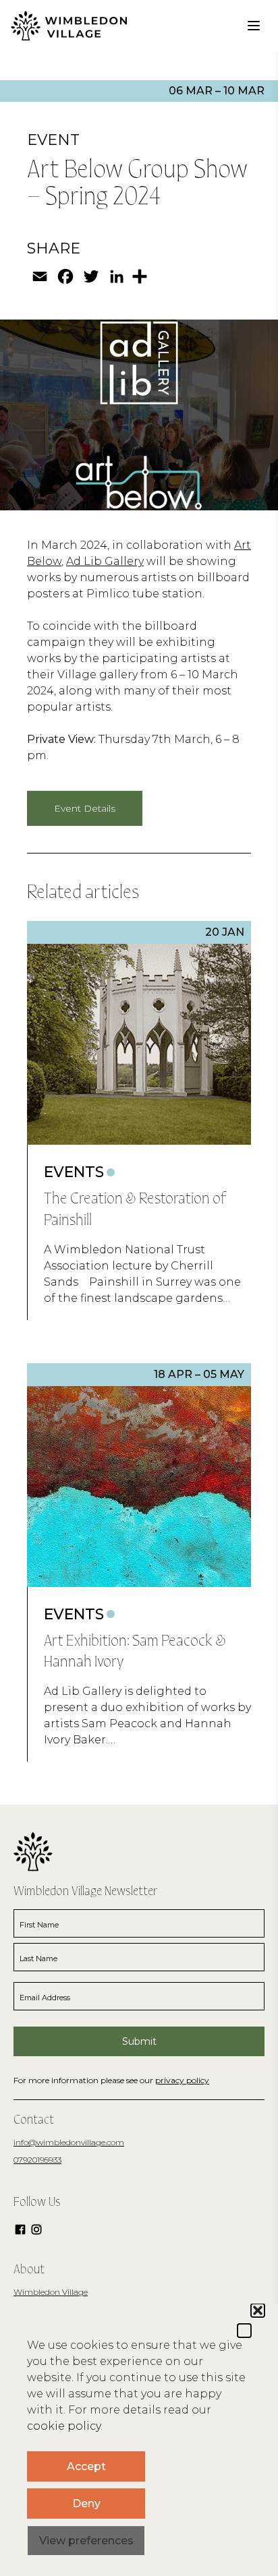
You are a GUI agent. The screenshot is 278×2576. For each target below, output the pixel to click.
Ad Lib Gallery (105, 561)
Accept (86, 2466)
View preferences (86, 2541)
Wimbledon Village (51, 2292)
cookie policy (64, 2426)
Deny (86, 2504)
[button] (244, 2331)
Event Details (85, 808)
